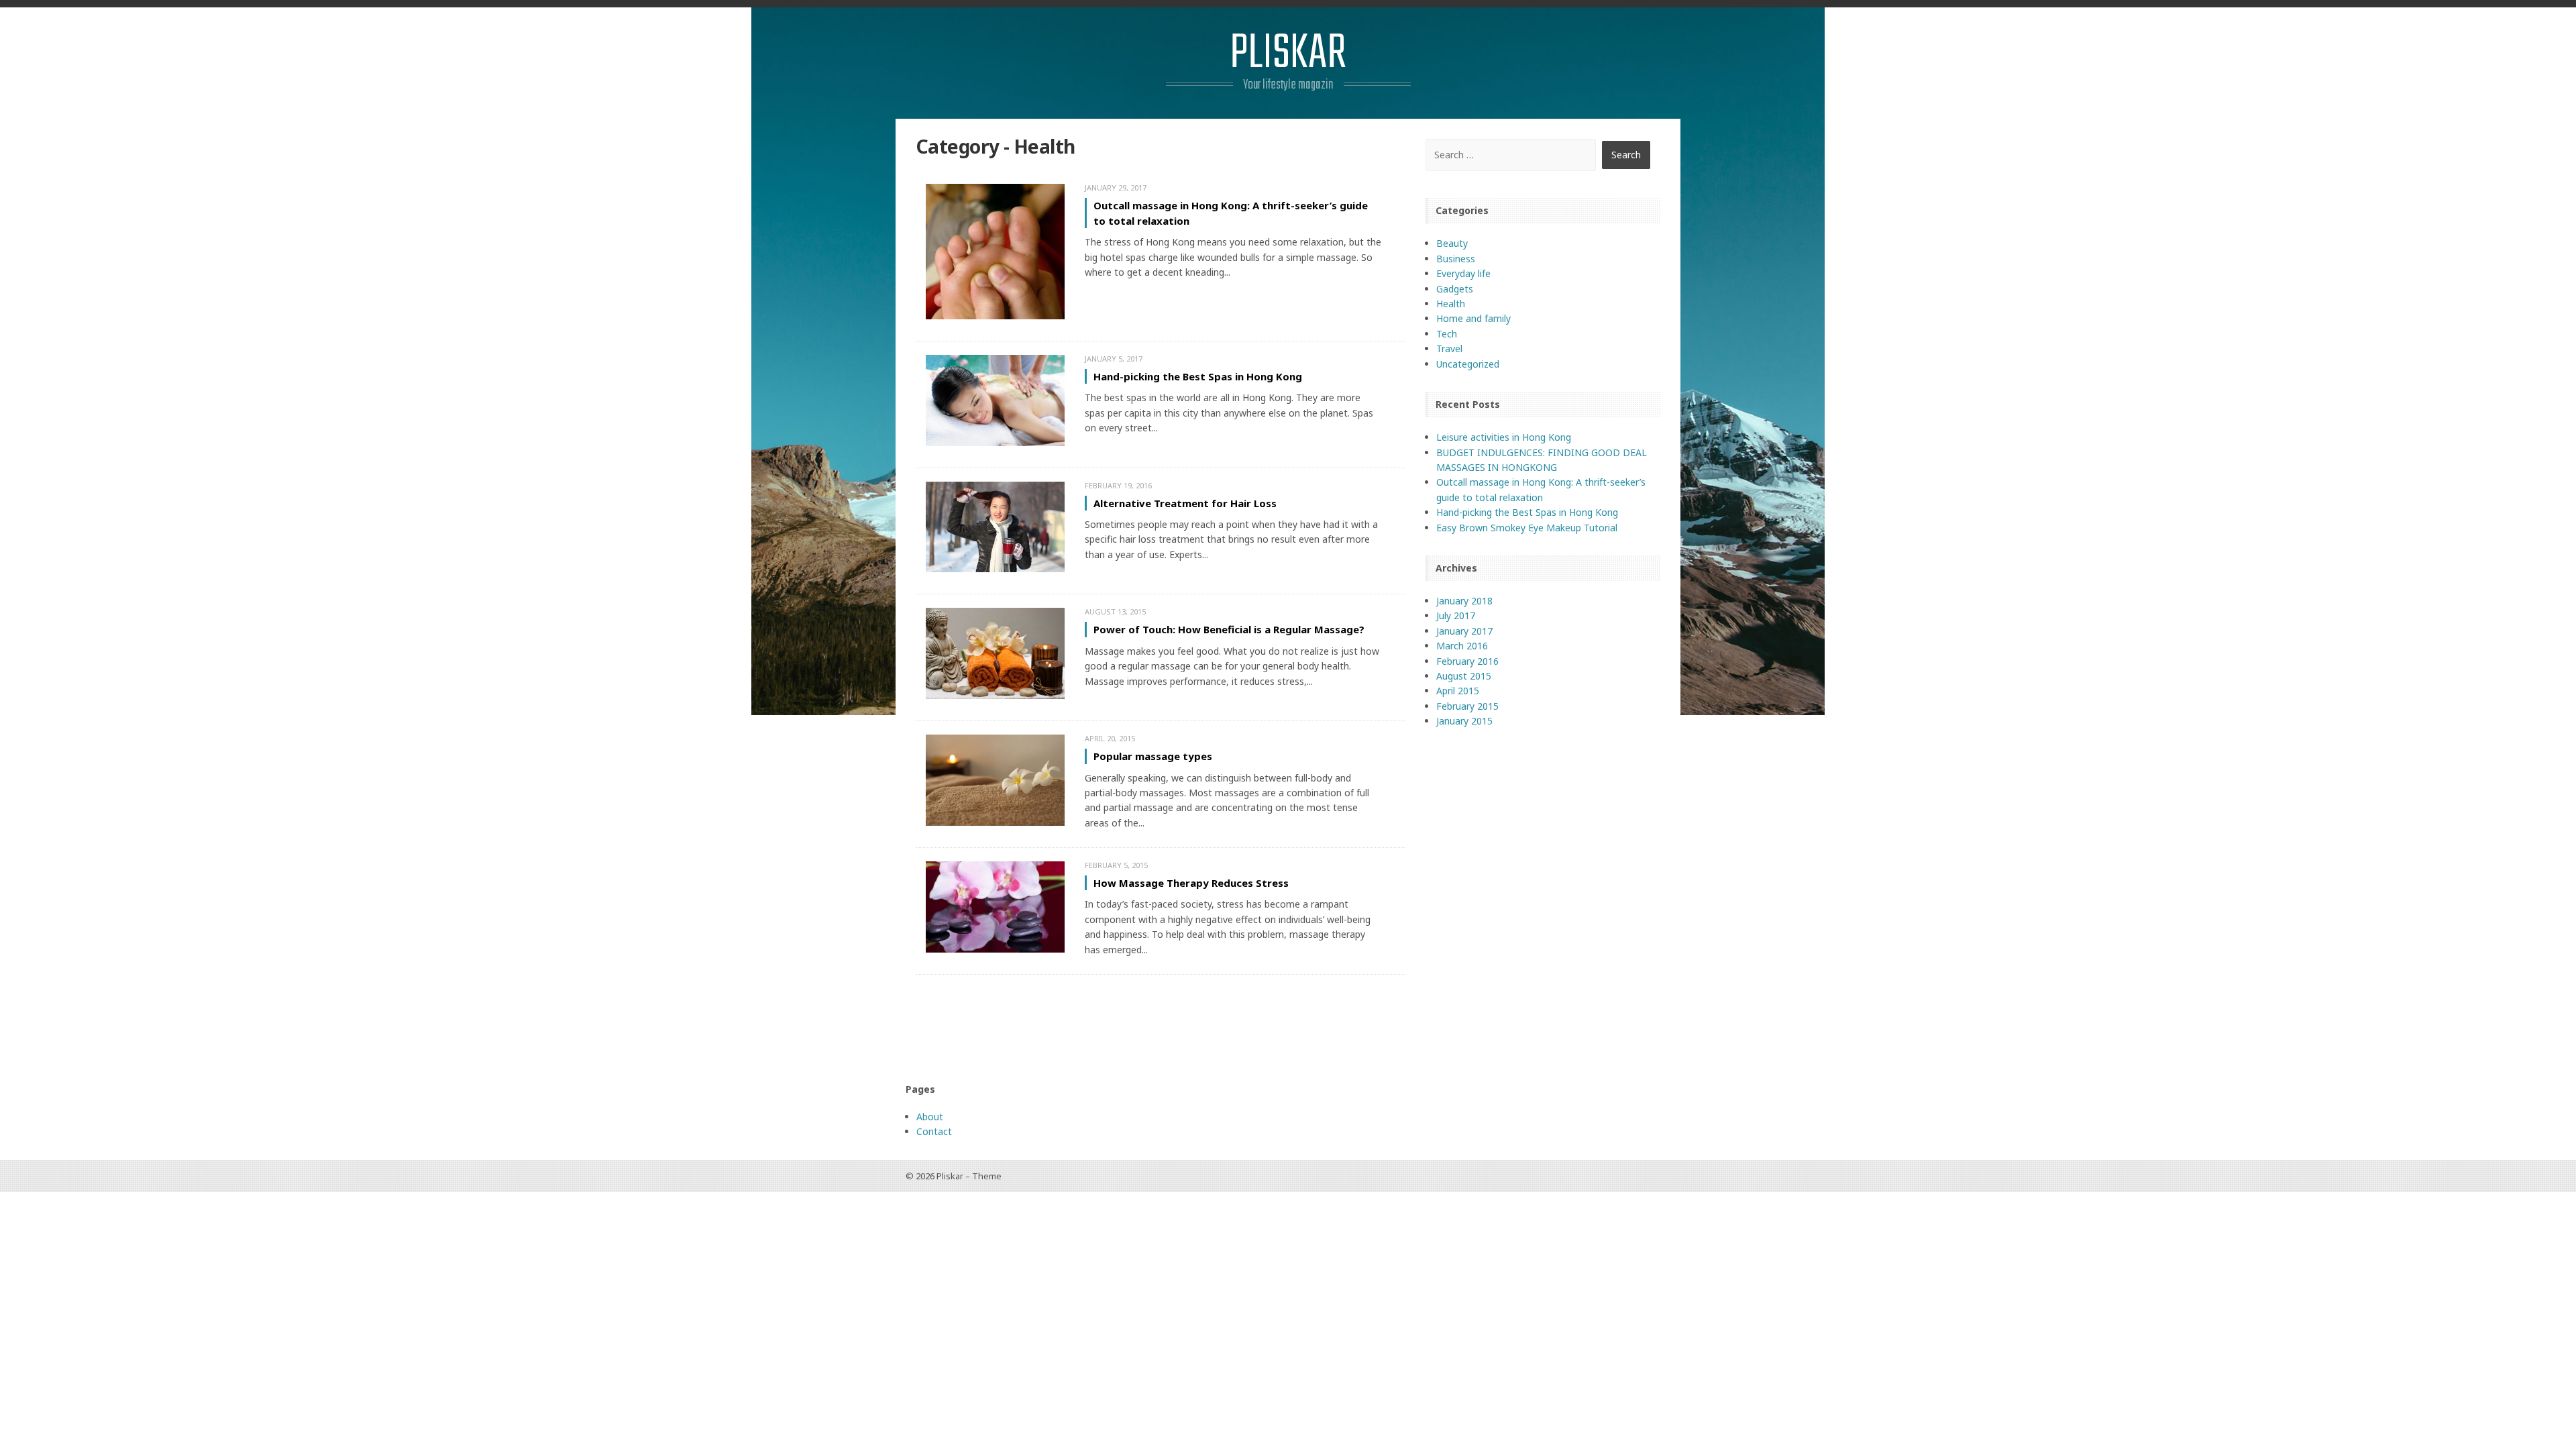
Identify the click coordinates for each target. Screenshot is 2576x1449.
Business (1456, 259)
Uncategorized (1468, 364)
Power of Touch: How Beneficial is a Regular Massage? (1229, 629)
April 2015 (1458, 691)
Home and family (1473, 318)
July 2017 (1456, 615)
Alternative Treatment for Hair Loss (1185, 503)
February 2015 (1467, 706)
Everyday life (1463, 273)
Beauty (1452, 243)
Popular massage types (1153, 756)
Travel (1449, 348)
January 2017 (1464, 631)
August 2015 (1464, 676)
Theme (987, 1176)
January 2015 (1464, 721)
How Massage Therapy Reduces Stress (1191, 883)
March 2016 (1462, 646)
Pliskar (1288, 54)
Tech (1447, 334)
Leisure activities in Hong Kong (1504, 437)
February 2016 (1467, 661)
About (930, 1117)
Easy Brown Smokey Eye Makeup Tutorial (1527, 528)
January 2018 (1464, 601)
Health (1451, 304)
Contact (934, 1131)
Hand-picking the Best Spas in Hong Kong (1198, 376)
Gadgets (1455, 289)
